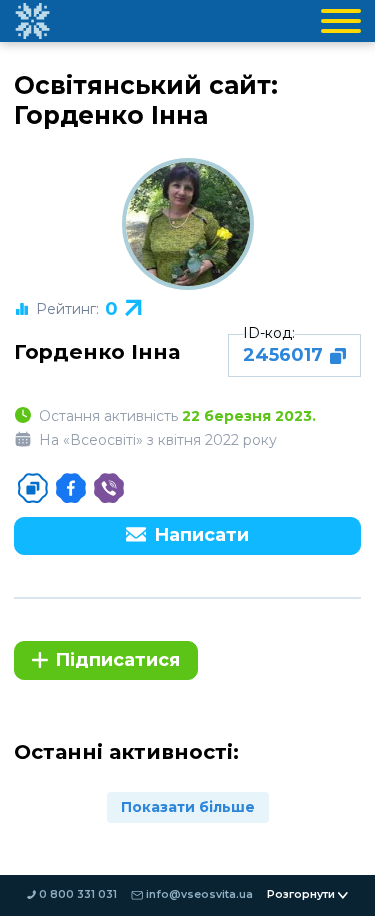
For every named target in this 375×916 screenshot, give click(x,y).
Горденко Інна (97, 351)
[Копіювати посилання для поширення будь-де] (33, 488)
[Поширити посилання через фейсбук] (71, 488)
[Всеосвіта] (32, 21)
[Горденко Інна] (188, 224)
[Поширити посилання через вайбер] (109, 488)
